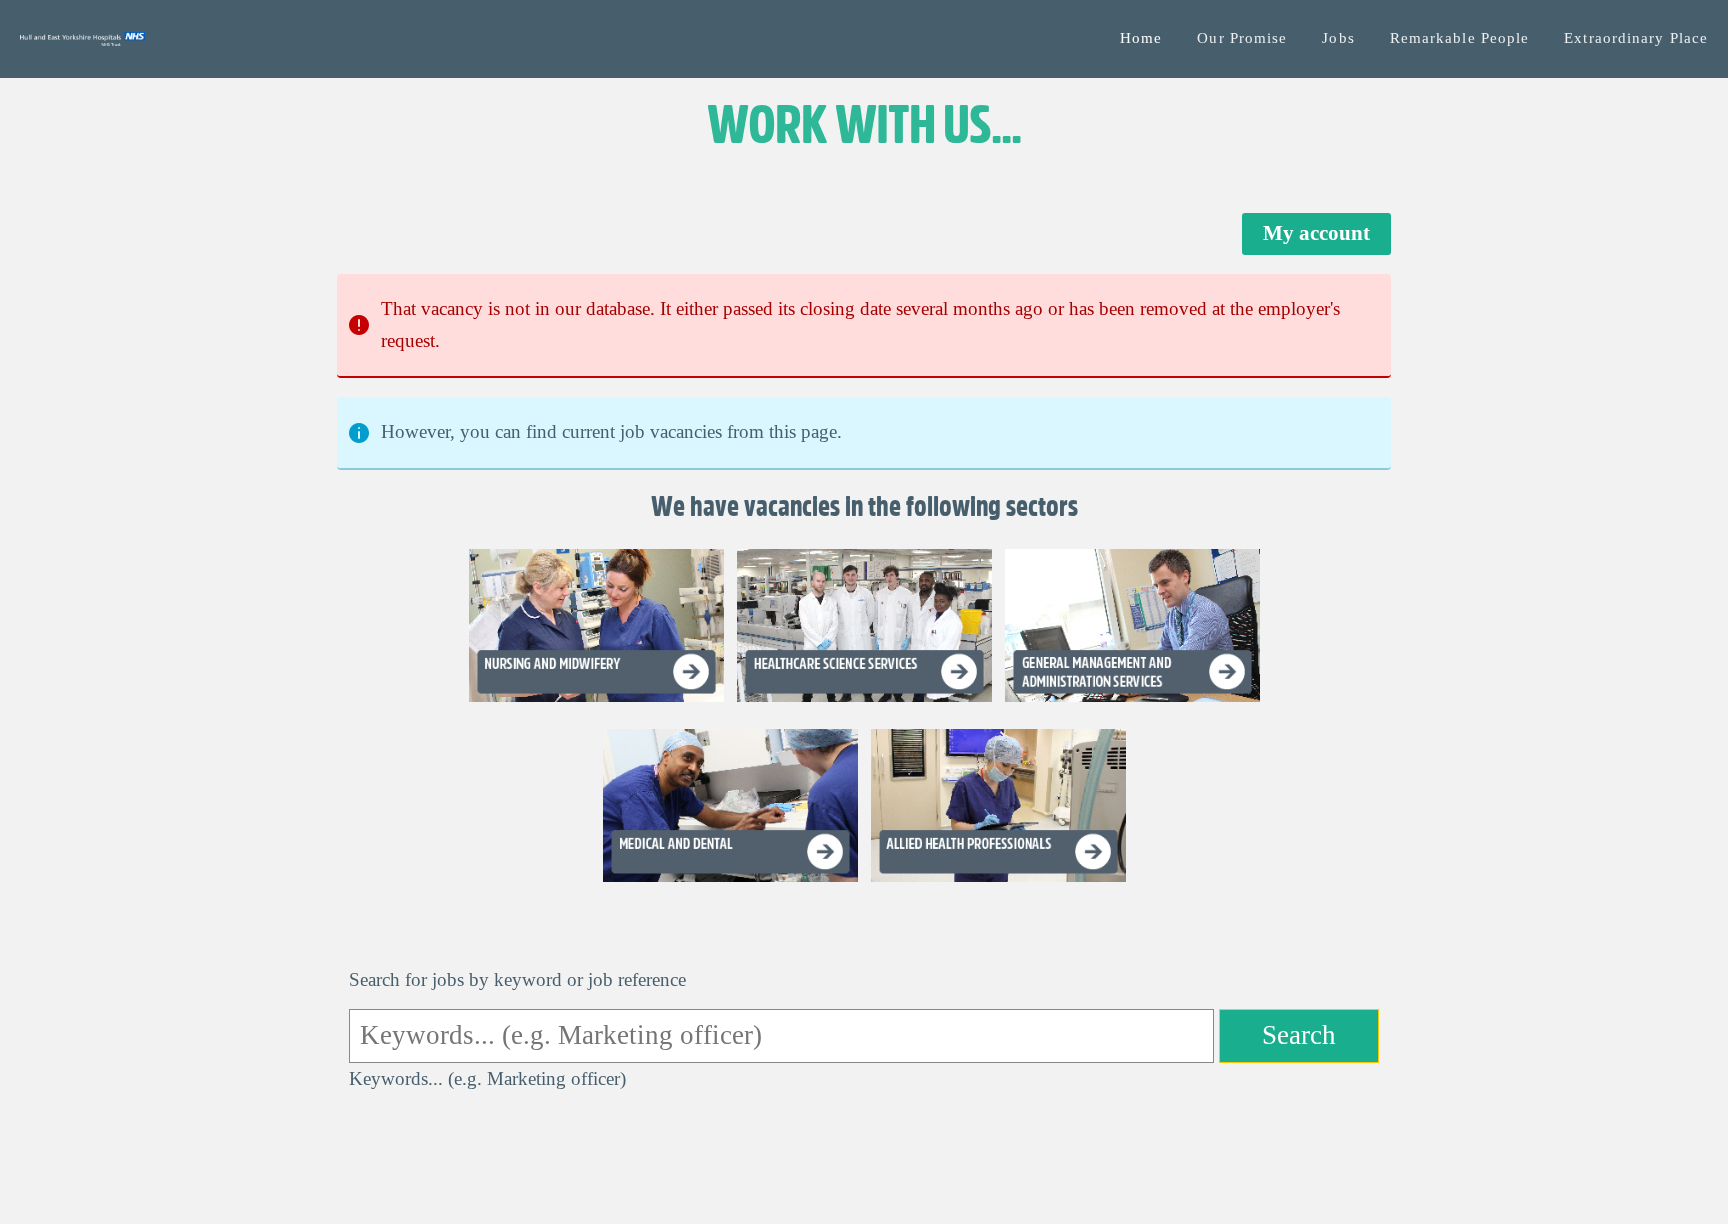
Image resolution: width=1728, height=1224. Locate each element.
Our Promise (1242, 38)
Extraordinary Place (1636, 38)
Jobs (1338, 38)
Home (1141, 38)
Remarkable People (1460, 38)
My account (1316, 233)
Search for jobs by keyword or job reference (517, 979)
